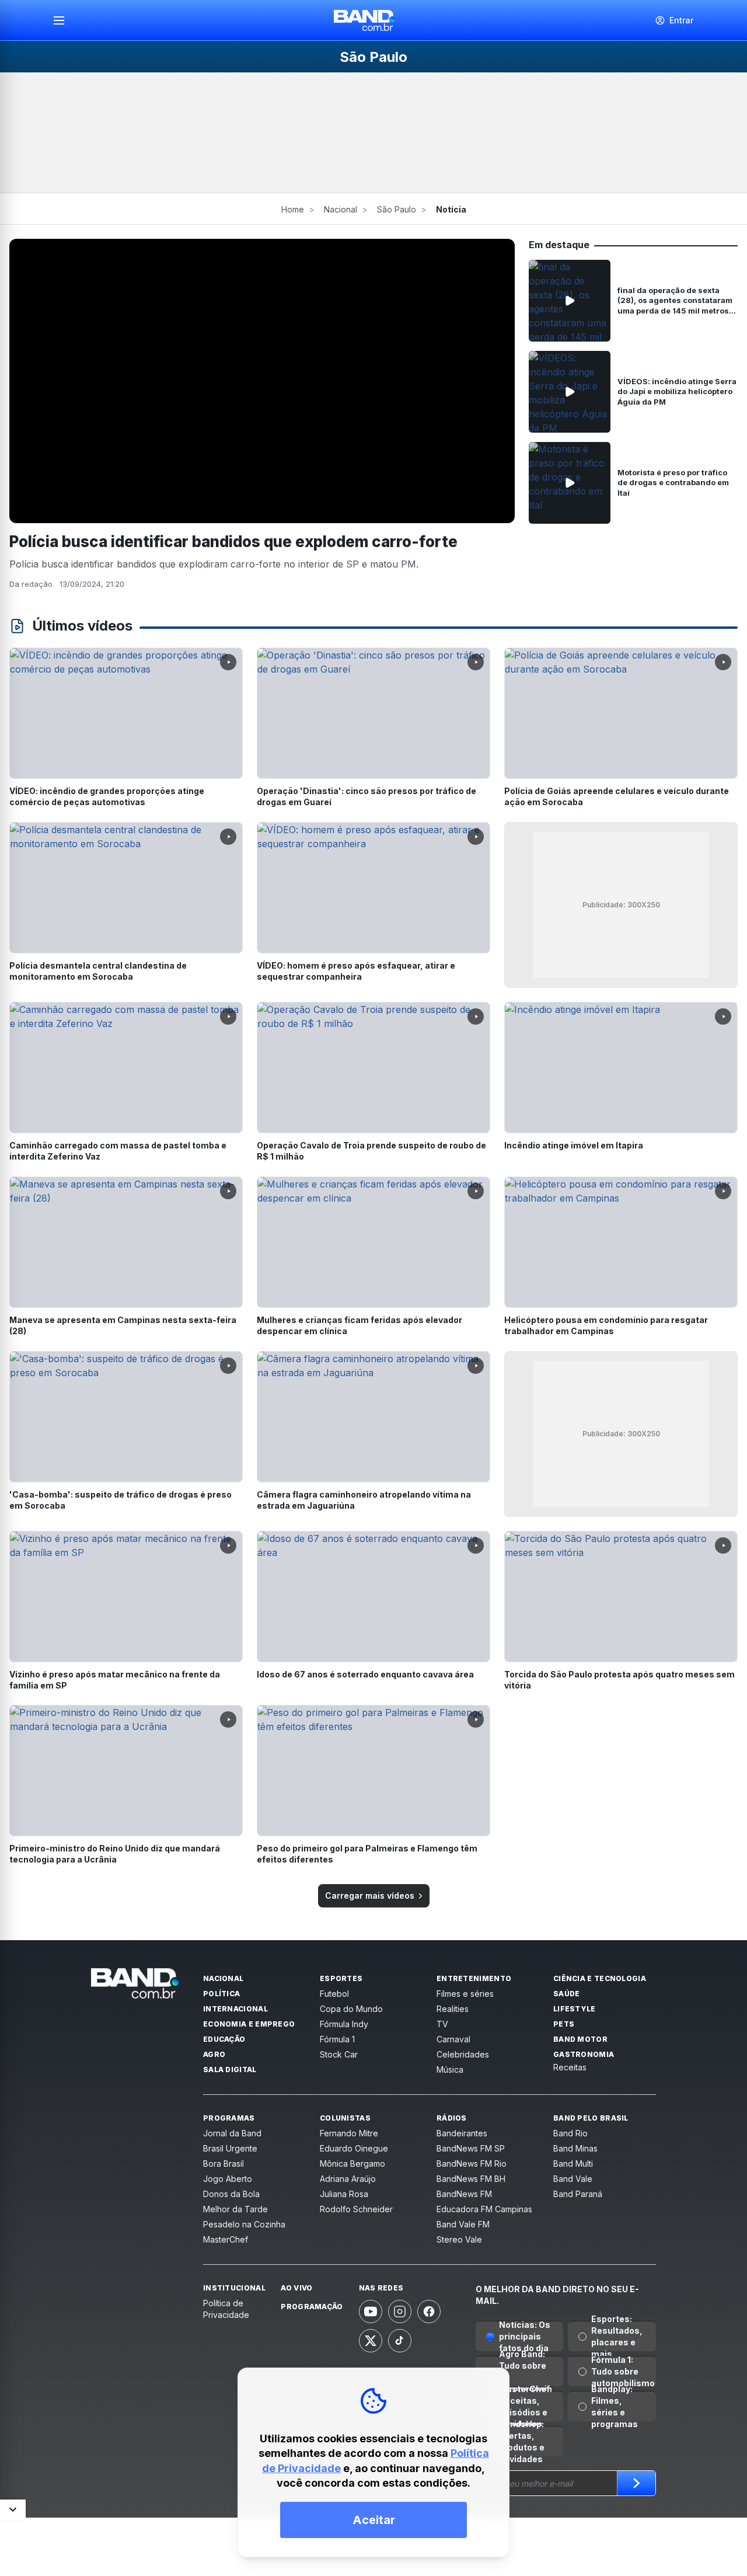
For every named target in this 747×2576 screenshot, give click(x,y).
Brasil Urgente (230, 2148)
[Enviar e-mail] (636, 2483)
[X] (371, 2341)
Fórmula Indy (344, 2024)
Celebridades (463, 2054)
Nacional (341, 209)
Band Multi (573, 2164)
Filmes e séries (465, 1994)
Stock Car (339, 2054)
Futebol (334, 1994)
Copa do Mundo (351, 2009)
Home (293, 209)
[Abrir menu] (64, 20)
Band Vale (573, 2179)
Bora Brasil (224, 2164)
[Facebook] (429, 2312)
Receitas (570, 2067)
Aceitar (374, 2520)
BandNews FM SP (471, 2148)
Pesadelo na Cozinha (244, 2224)
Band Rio (570, 2133)
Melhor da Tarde (235, 2209)
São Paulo (397, 209)
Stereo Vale (459, 2239)
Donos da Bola (231, 2194)
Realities (453, 2009)
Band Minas (575, 2148)
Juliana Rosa (344, 2194)
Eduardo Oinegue (354, 2148)
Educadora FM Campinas (484, 2209)
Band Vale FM (463, 2224)
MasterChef (226, 2239)
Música (450, 2069)
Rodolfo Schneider (356, 2209)
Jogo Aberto (228, 2179)
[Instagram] (400, 2312)
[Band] (365, 20)
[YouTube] (371, 2312)
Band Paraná (578, 2194)
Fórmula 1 (337, 2039)
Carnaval (453, 2039)
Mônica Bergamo (352, 2164)
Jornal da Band (232, 2133)
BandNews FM (464, 2194)
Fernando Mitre (349, 2133)
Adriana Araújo (348, 2179)
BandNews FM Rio (472, 2164)
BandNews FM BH (471, 2179)
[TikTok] (400, 2341)
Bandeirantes (462, 2133)
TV (442, 2024)
